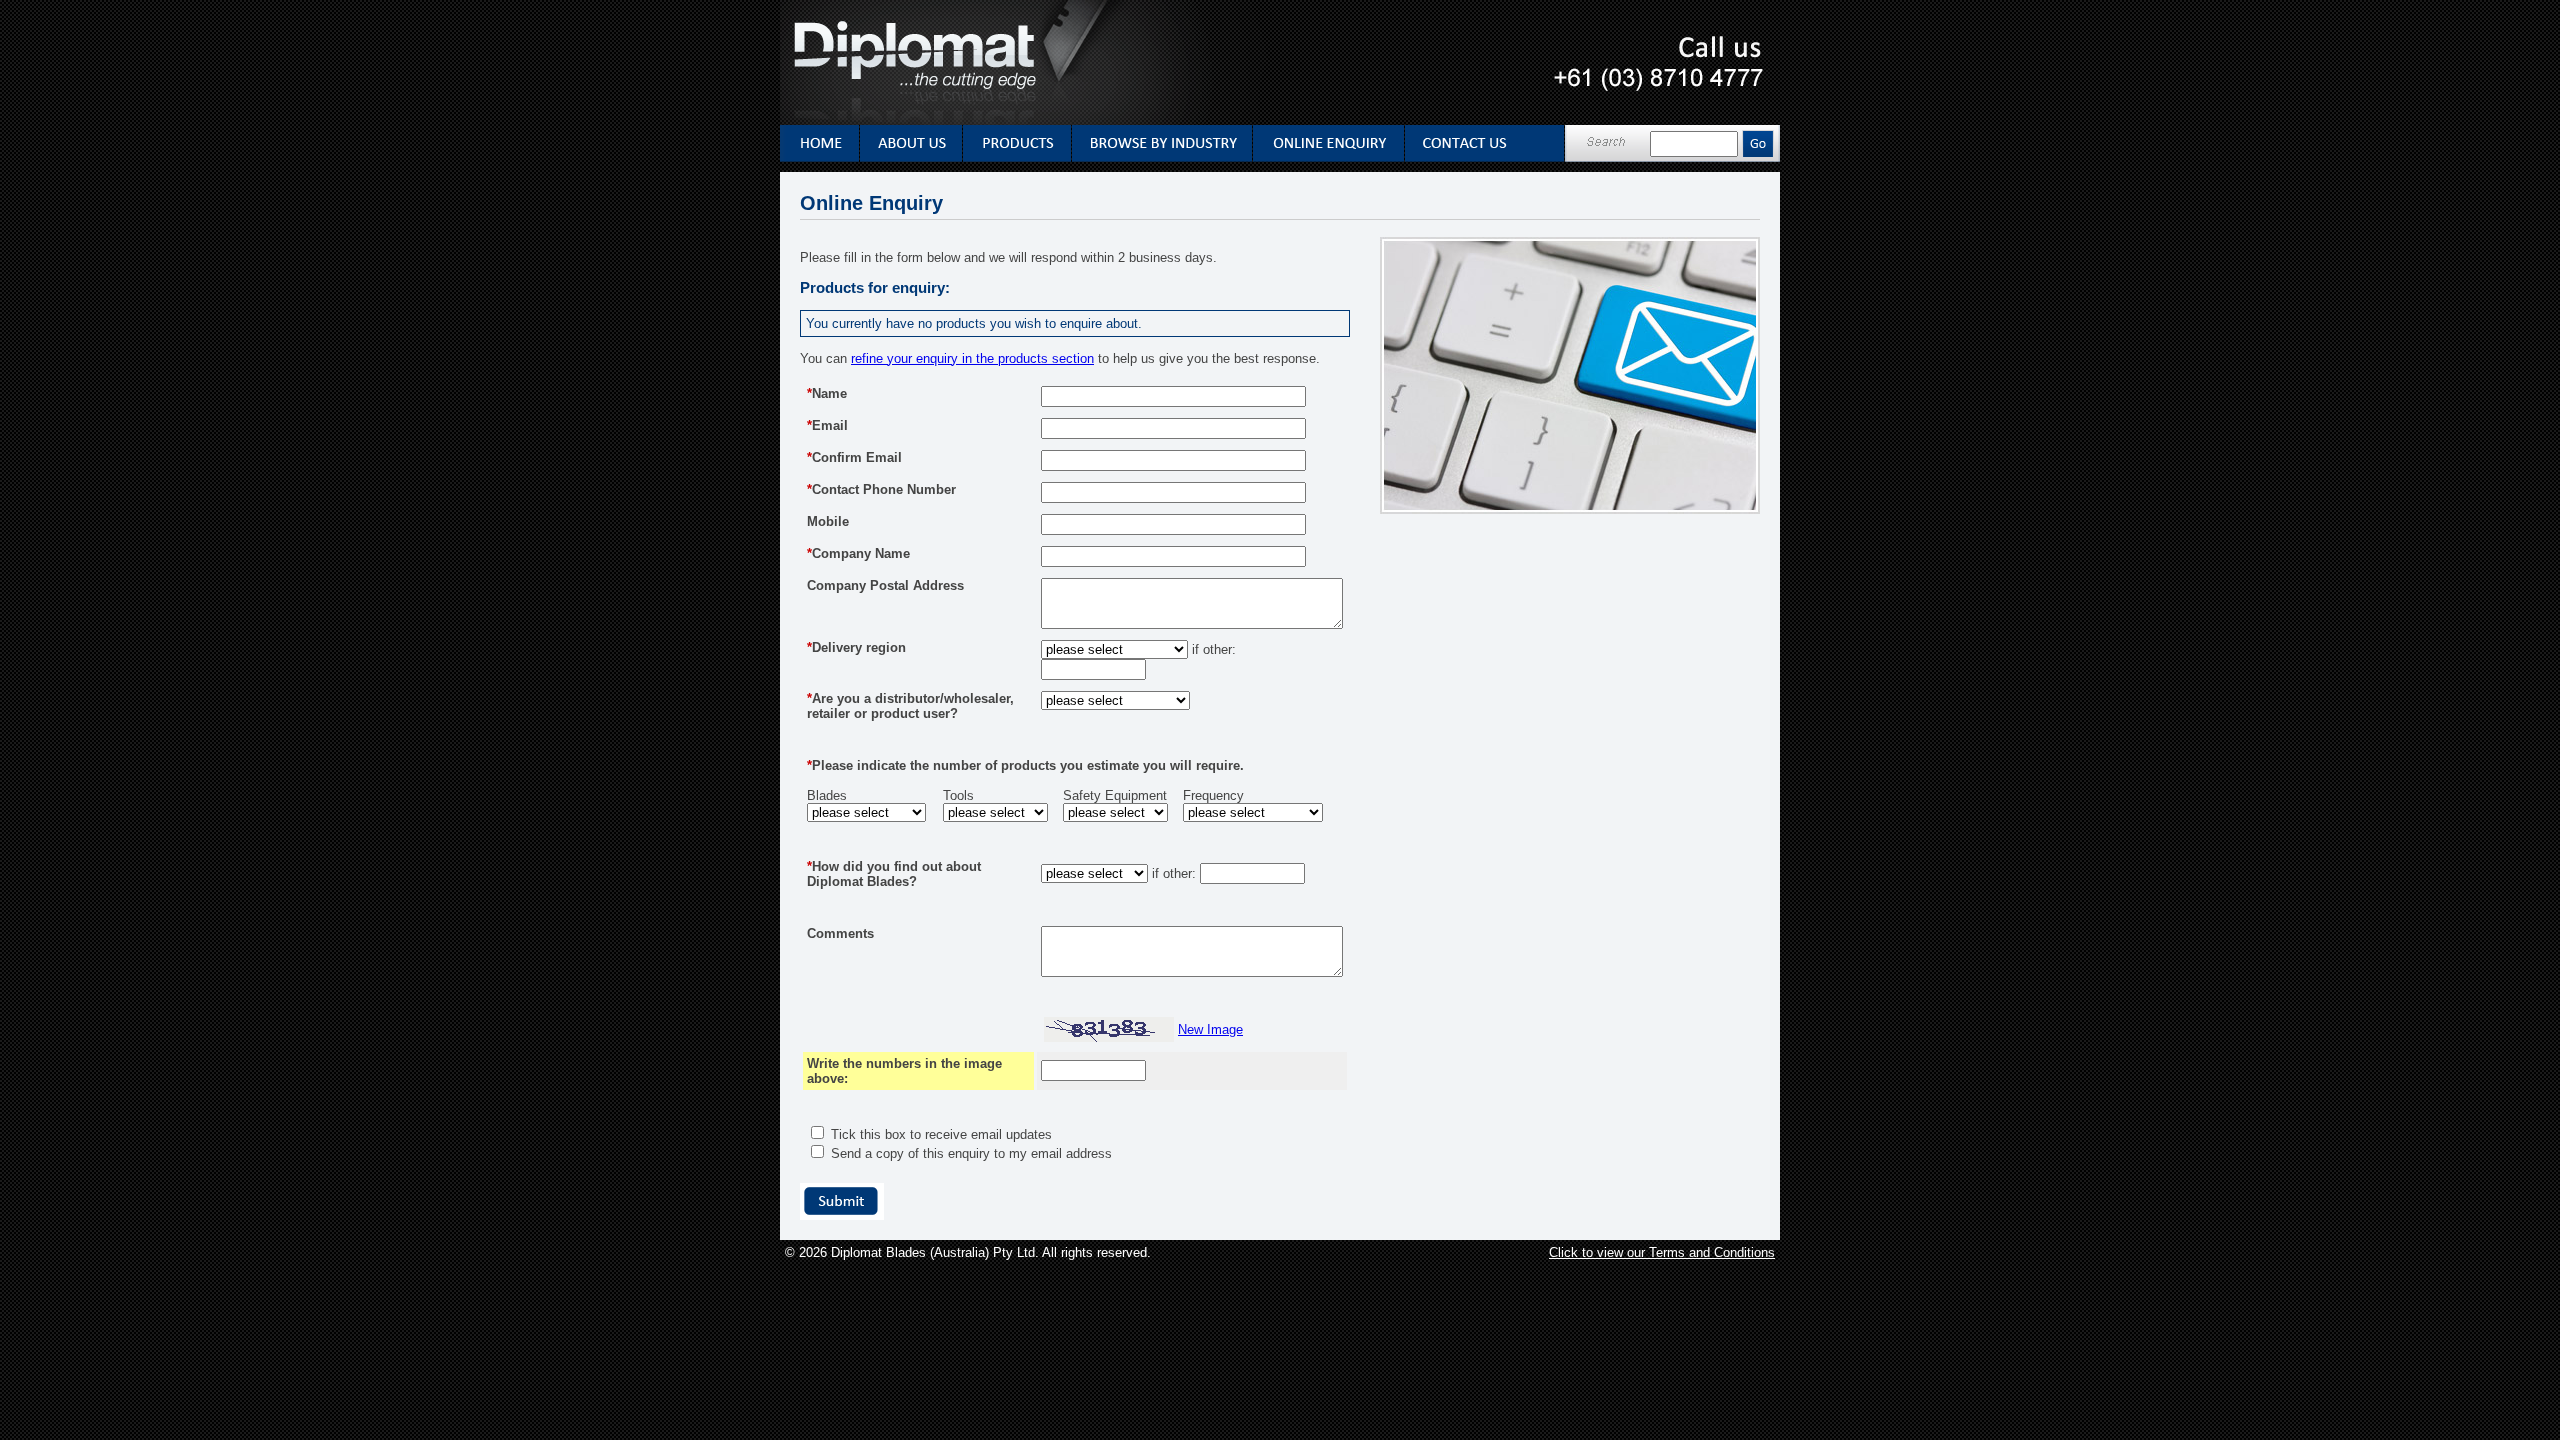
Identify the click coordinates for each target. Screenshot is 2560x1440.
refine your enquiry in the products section (972, 358)
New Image (1210, 1029)
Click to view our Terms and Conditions (1662, 1252)
